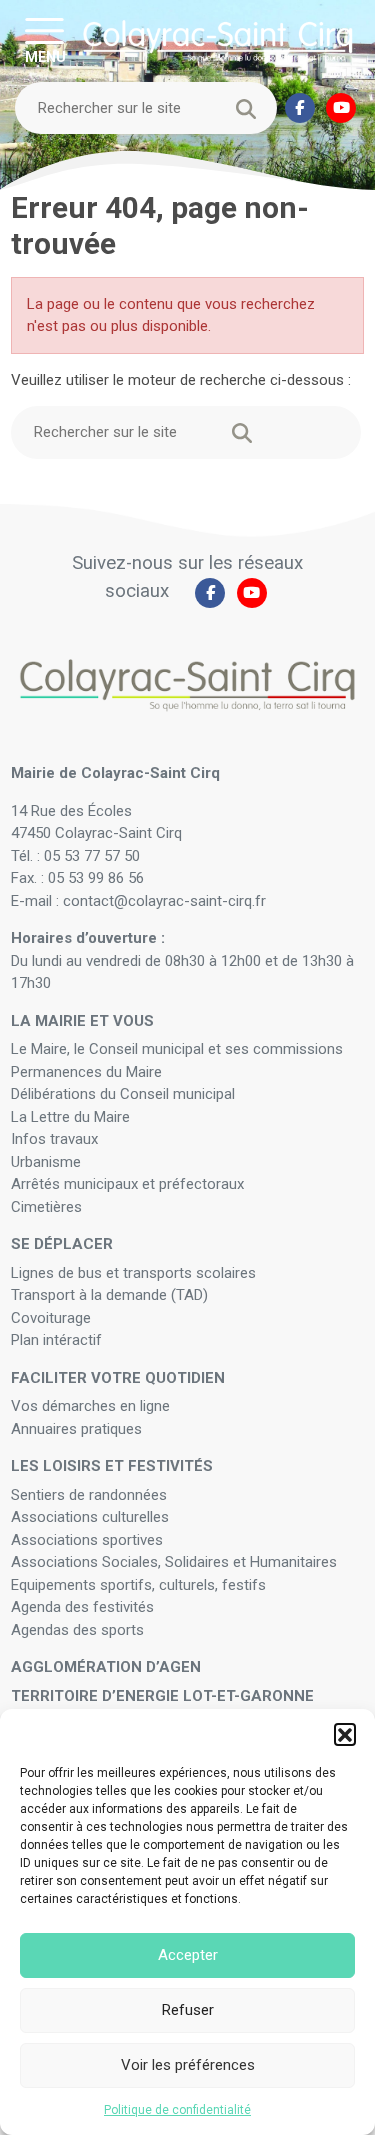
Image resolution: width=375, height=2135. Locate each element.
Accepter (188, 1955)
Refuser (188, 2010)
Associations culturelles (90, 1517)
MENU (45, 56)
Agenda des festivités (82, 1607)
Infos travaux (54, 1139)
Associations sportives (87, 1540)
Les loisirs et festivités (112, 1466)
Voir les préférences (188, 2065)
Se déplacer (62, 1244)
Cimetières (46, 1207)
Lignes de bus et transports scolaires (133, 1273)
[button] (345, 1734)
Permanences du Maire (86, 1072)
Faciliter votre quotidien (118, 1378)
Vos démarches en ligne (92, 1406)
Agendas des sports (77, 1630)
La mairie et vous (82, 1021)
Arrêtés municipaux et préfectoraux (127, 1184)
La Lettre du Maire (70, 1117)
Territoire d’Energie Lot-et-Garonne (162, 1696)
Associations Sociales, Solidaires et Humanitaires (174, 1562)
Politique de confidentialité (177, 2110)
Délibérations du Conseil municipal (123, 1094)
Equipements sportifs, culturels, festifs (140, 1585)
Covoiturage (53, 1318)
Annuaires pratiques (76, 1429)
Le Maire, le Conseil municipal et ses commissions (177, 1049)
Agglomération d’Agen (106, 1667)
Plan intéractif (56, 1340)
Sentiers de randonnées (91, 1495)
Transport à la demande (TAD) (109, 1295)
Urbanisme (46, 1162)
